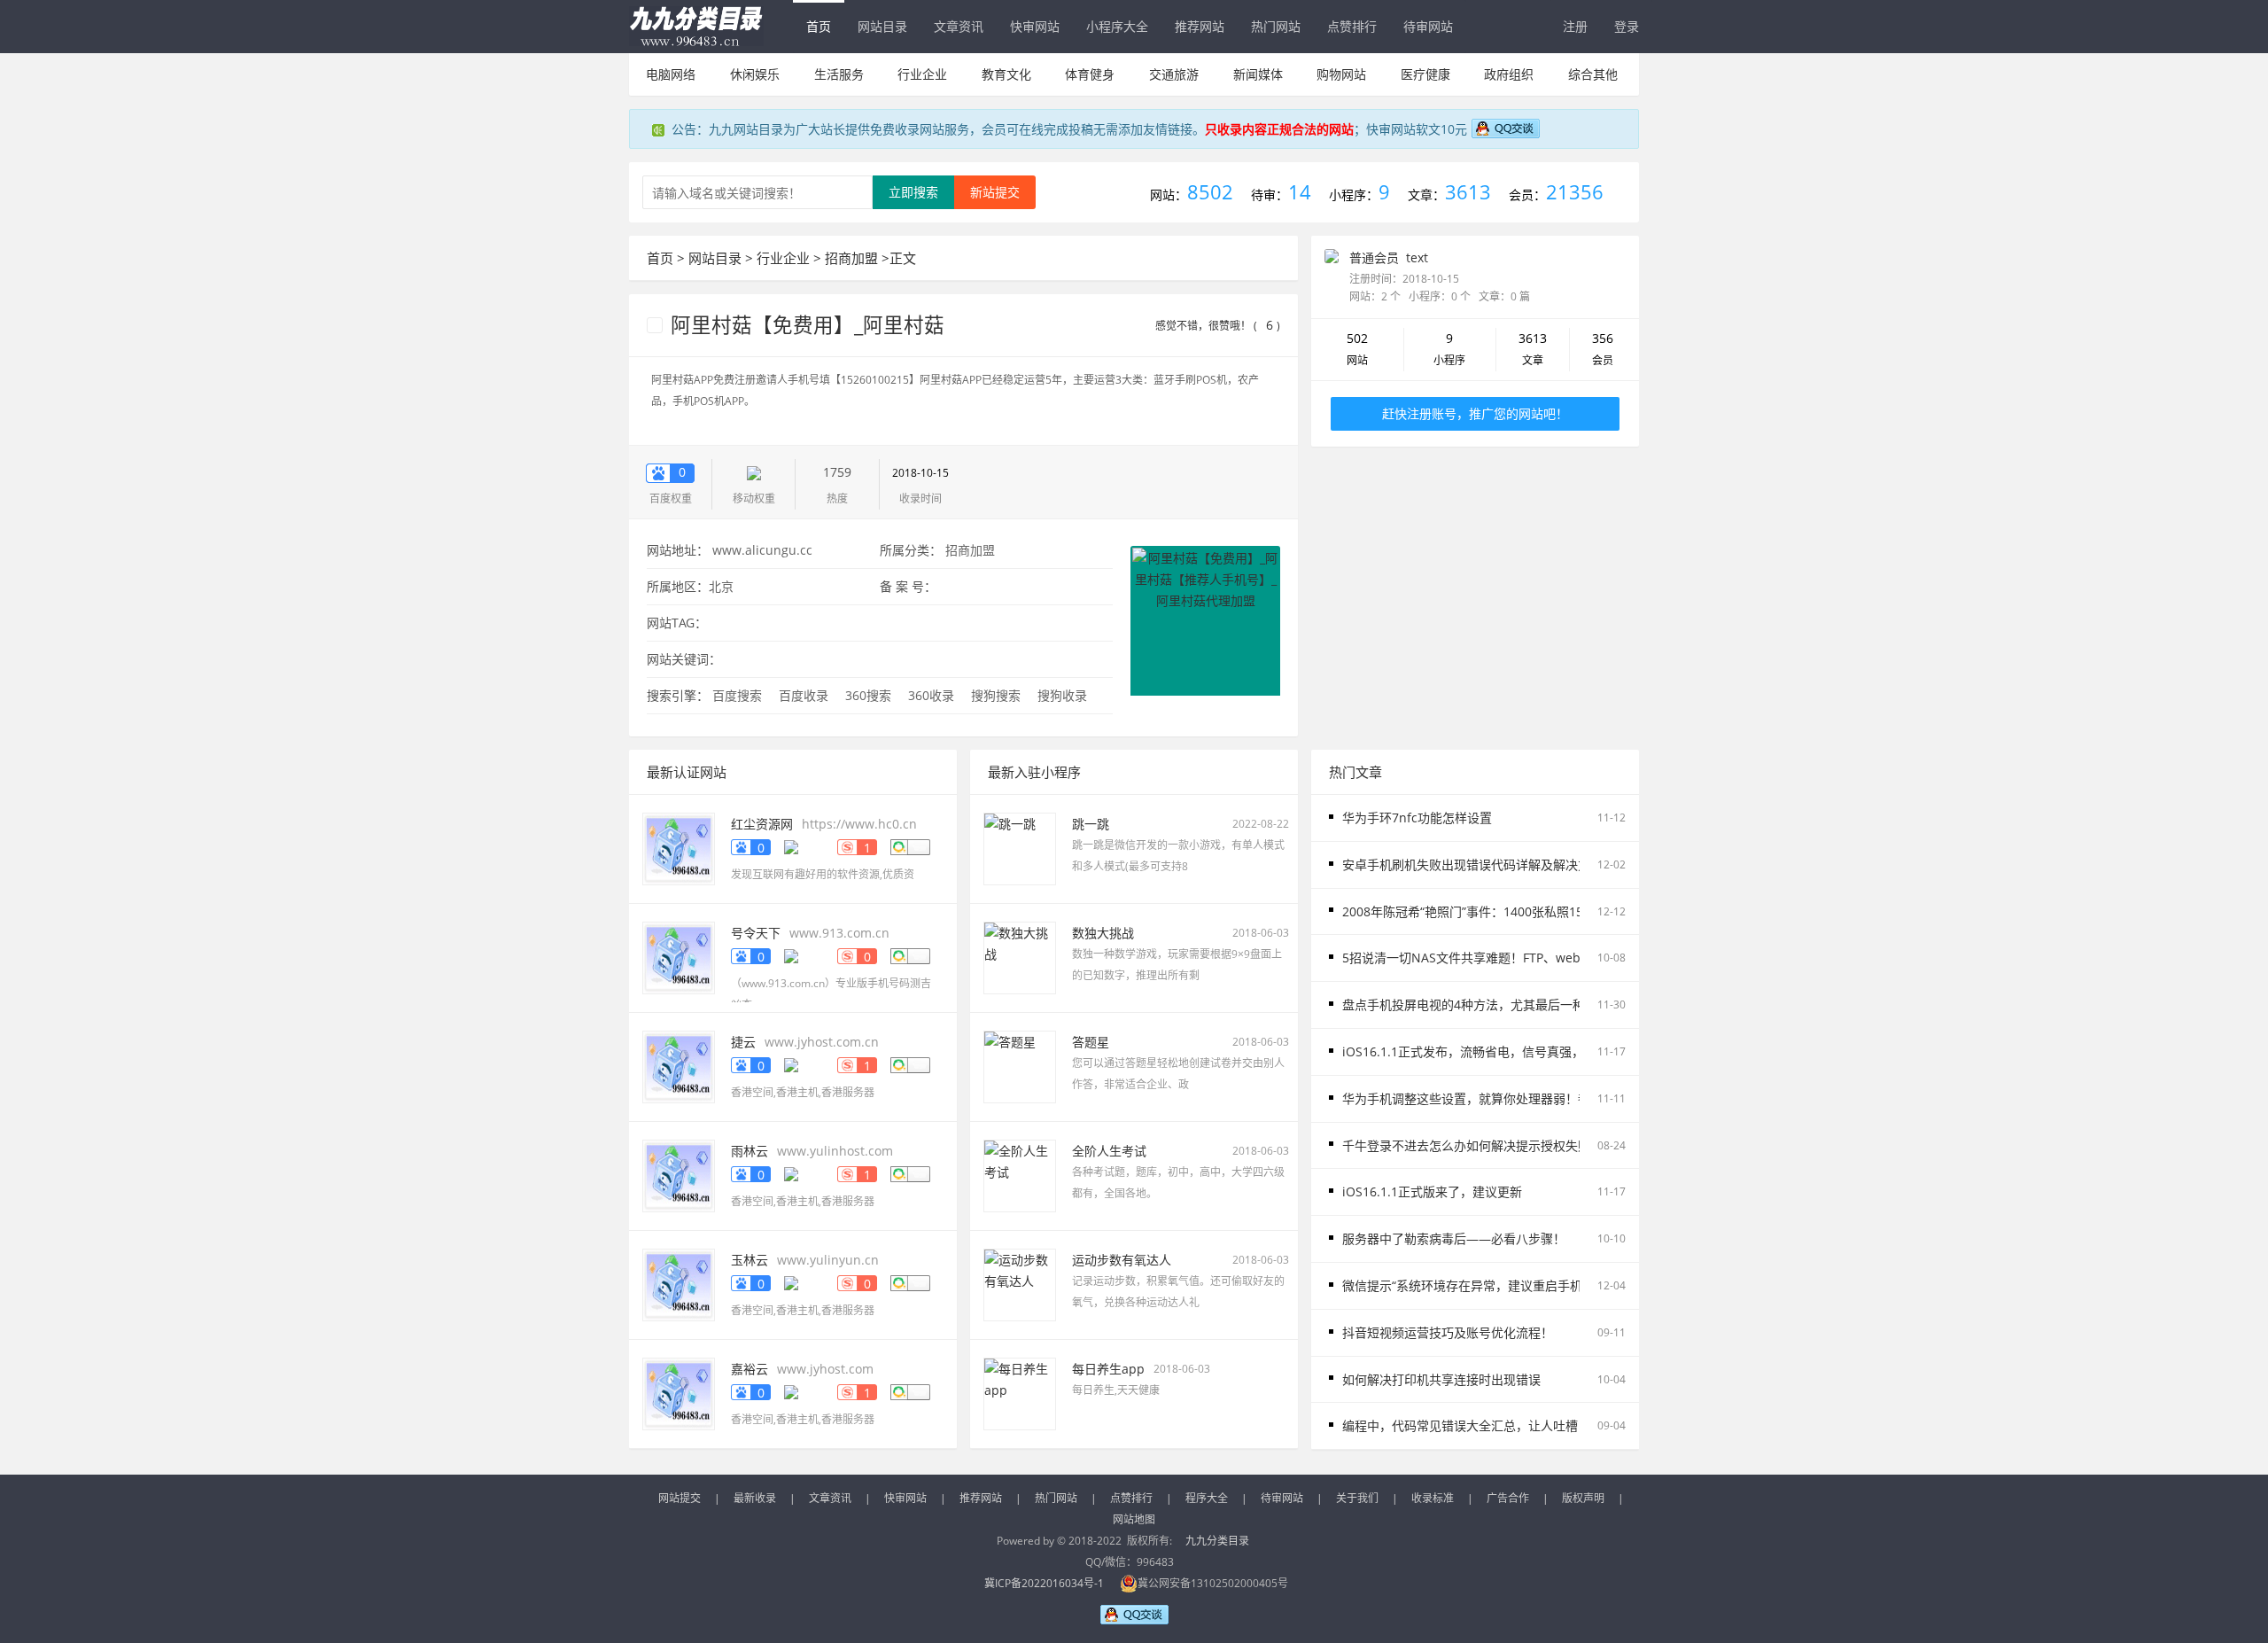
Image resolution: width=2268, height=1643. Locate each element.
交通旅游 (1174, 74)
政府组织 (1509, 74)
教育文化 (1006, 74)
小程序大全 (1117, 26)
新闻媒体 (1258, 74)
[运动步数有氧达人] (1020, 1284)
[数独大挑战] (1020, 957)
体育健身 (1090, 74)
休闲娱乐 (755, 74)
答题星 (1091, 1042)
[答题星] (1020, 1066)
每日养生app (1108, 1369)
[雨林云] (679, 1175)
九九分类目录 (1217, 1541)
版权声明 (1583, 1498)
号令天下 (756, 933)
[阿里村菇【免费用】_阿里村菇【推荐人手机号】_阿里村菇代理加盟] (1205, 619)
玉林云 (750, 1260)
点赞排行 (1352, 26)
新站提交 (995, 192)
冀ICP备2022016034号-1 (1044, 1583)
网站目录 (882, 26)
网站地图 (1134, 1519)
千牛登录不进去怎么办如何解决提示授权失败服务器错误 (1497, 1145)
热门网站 (1276, 26)
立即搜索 (913, 192)
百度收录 (804, 695)
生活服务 (839, 74)
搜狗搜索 (996, 695)
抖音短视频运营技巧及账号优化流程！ (1448, 1332)
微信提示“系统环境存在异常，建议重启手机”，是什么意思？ (1508, 1285)
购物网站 (1341, 74)
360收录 (931, 695)
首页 (819, 26)
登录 (1627, 26)
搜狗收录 (1062, 695)
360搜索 (868, 695)
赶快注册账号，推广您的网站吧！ (1475, 413)
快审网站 (1035, 26)
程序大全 (1207, 1498)
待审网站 (1428, 26)
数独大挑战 (1103, 933)
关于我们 (1357, 1498)
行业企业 (922, 74)
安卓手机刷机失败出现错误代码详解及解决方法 (1472, 864)
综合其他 (1593, 74)
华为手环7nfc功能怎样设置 (1417, 818)
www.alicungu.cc (762, 550)
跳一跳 (1091, 824)
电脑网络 (671, 74)
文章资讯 (959, 26)
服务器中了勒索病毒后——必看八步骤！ (1454, 1238)
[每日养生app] (1020, 1393)
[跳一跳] (1020, 848)
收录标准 (1433, 1498)
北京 (721, 586)
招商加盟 (851, 258)
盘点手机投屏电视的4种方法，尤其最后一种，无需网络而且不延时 (1526, 1004)
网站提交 (680, 1498)
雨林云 (750, 1151)
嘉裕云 (750, 1369)
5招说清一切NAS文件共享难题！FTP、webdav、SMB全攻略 (1510, 958)
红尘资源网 (762, 824)
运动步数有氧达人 (1122, 1260)
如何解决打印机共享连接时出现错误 (1441, 1379)
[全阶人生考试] (1020, 1175)
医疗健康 (1425, 74)
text (1417, 257)
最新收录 (755, 1498)
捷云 (743, 1042)
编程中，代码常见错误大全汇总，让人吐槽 (1460, 1425)
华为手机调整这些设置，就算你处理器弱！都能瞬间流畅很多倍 (1516, 1098)
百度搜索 (737, 695)
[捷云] (679, 1066)
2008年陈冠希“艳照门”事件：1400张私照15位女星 (1481, 911)
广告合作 (1508, 1498)
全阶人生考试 (1109, 1151)
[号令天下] (679, 957)
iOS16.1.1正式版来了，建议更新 (1432, 1191)
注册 (1575, 26)
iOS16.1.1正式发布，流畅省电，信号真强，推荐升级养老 (1500, 1051)
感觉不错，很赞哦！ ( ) (1218, 326)
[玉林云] (679, 1284)
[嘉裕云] (679, 1393)
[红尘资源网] (679, 848)
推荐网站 (1200, 26)
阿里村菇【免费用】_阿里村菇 (805, 325)
